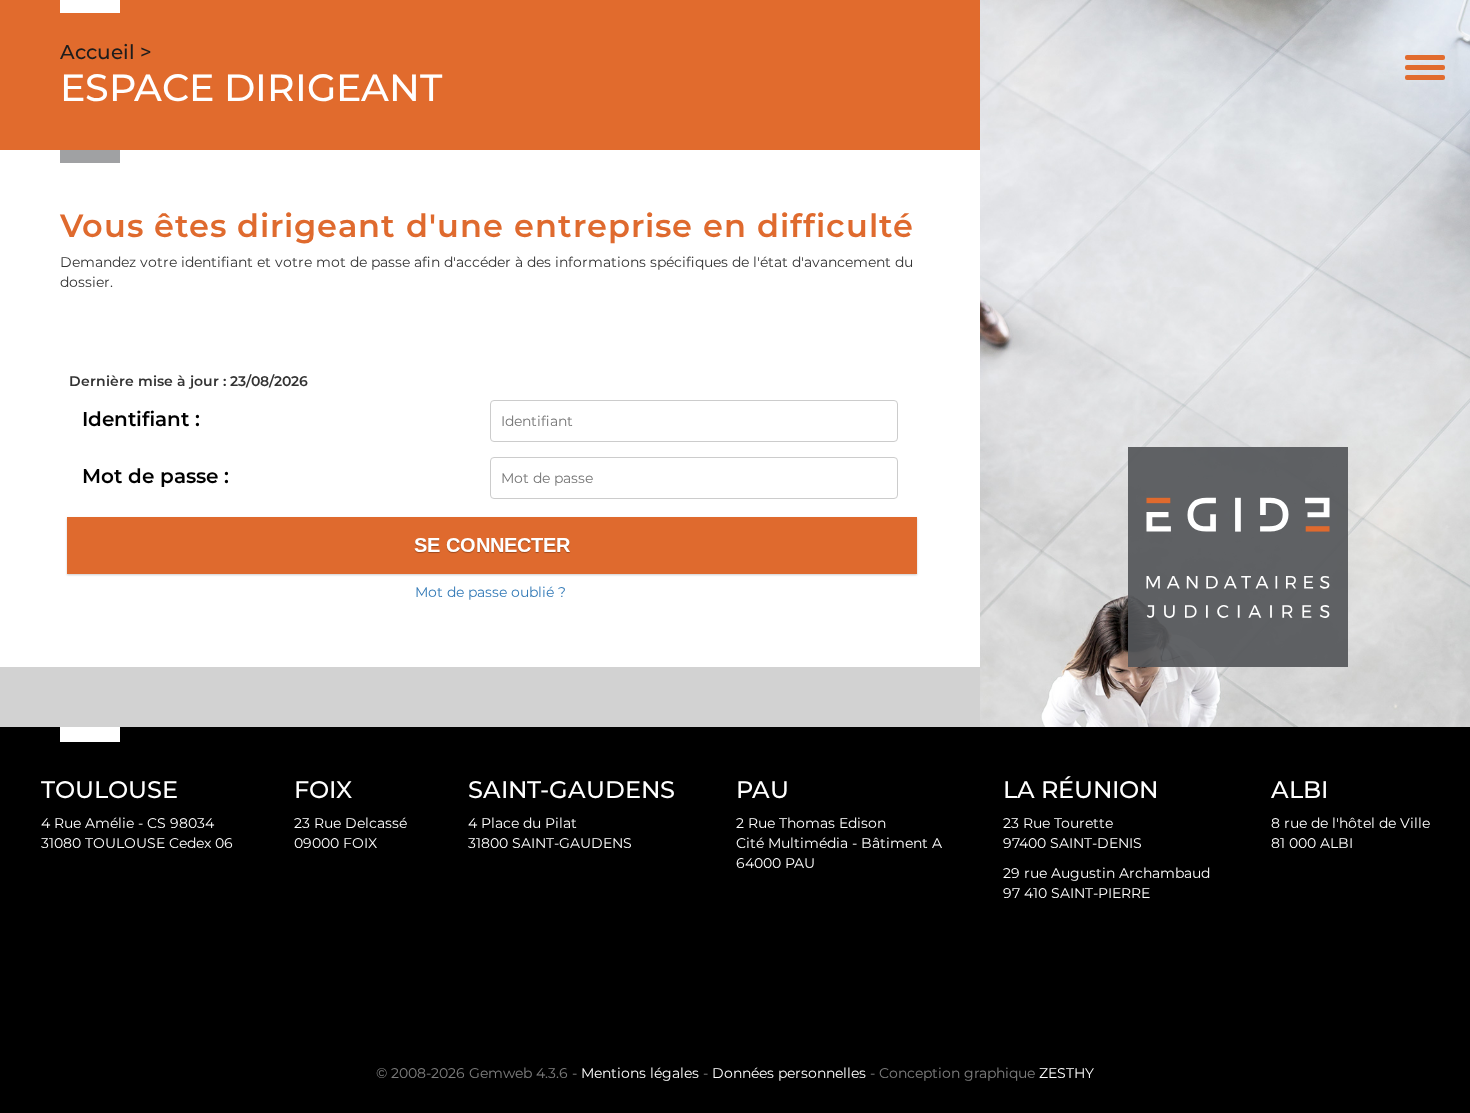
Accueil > (106, 52)
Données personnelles (789, 1073)
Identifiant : (141, 419)
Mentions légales (640, 1073)
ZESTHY (1066, 1073)
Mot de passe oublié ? (490, 592)
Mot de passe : (155, 476)
